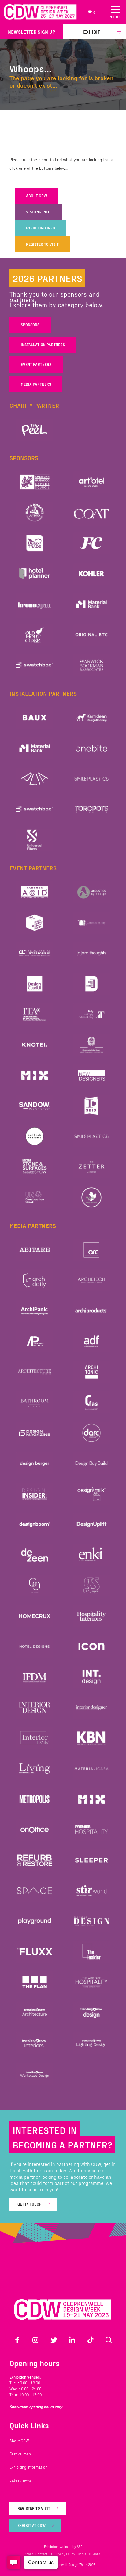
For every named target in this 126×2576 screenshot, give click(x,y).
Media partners (36, 384)
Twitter (54, 2340)
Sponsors (30, 325)
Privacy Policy (65, 2554)
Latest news (20, 2480)
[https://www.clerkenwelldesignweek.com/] (40, 12)
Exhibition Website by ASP (63, 2547)
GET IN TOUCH (30, 2204)
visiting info (38, 212)
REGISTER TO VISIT (42, 244)
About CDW (19, 2441)
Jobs (97, 2554)
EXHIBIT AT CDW (31, 2525)
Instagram (35, 2340)
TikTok (91, 2340)
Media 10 (84, 2554)
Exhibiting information (28, 2467)
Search (109, 2340)
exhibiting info (41, 228)
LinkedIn (72, 2340)
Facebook (17, 2340)
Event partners (36, 364)
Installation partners (43, 345)
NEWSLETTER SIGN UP (31, 32)
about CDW (37, 196)
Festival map (20, 2454)
